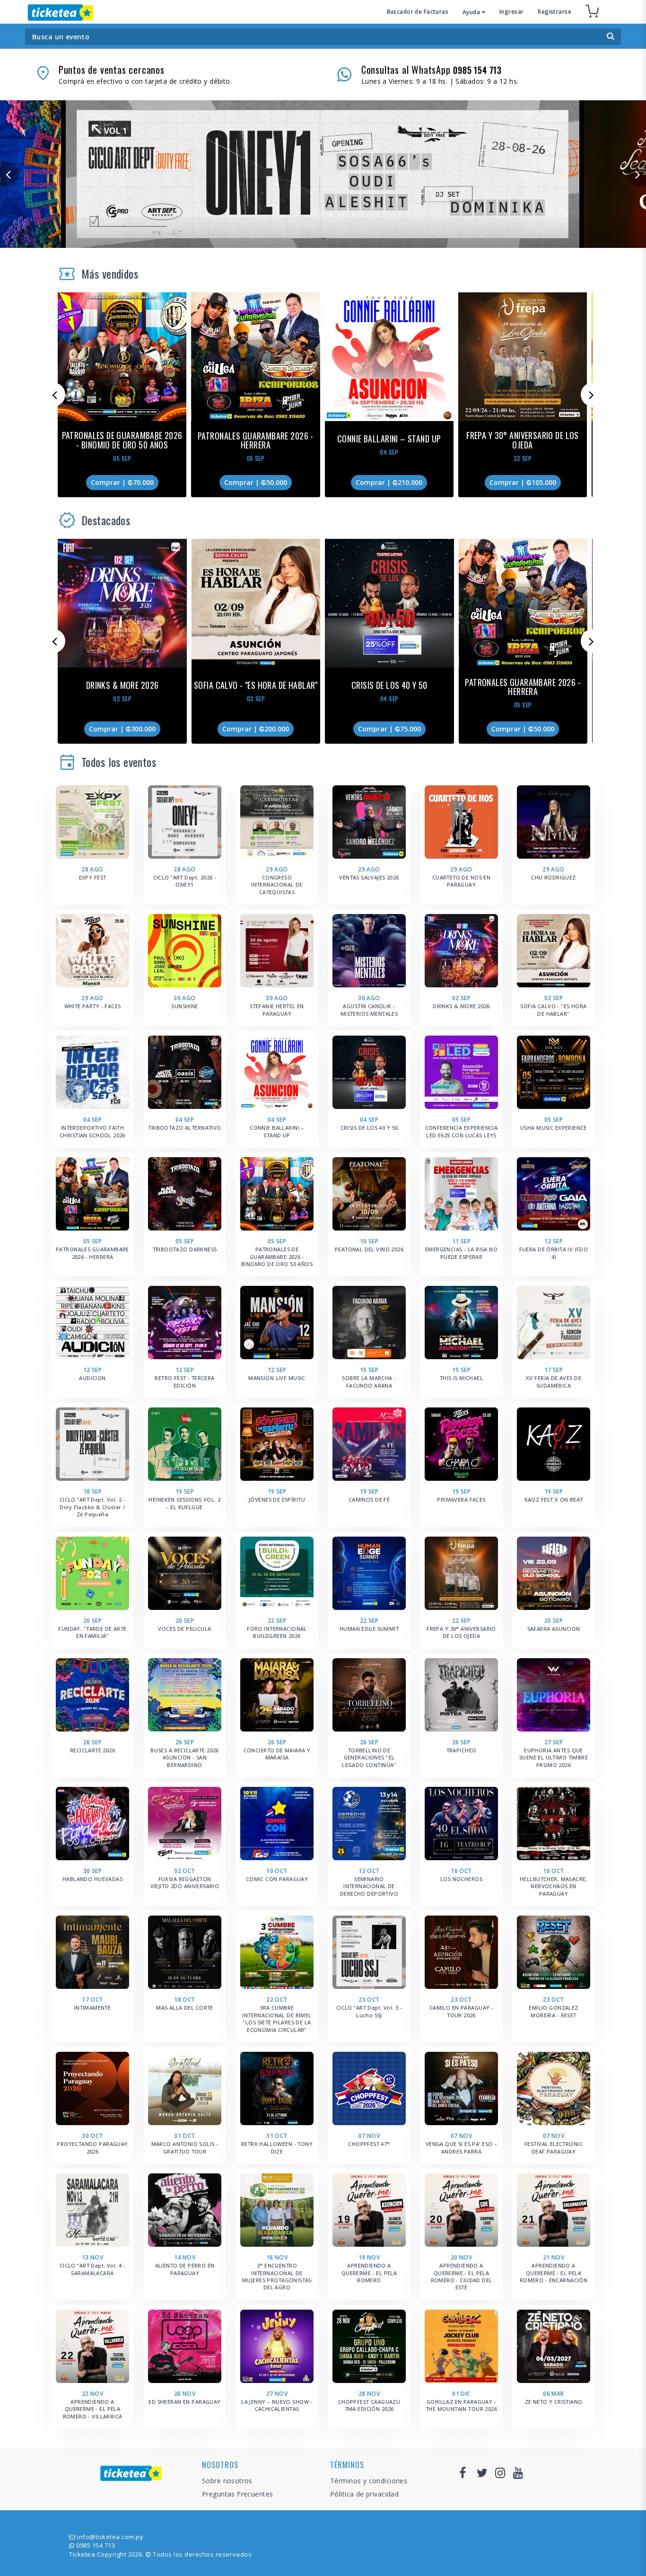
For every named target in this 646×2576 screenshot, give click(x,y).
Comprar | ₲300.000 (122, 729)
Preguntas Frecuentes (237, 2494)
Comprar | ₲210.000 (389, 482)
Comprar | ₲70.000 (122, 482)
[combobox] (323, 37)
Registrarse (554, 12)
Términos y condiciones (369, 2481)
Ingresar (511, 12)
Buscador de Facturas (418, 12)
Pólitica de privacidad (364, 2494)
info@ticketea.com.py (110, 2537)
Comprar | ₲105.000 (523, 482)
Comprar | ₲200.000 (256, 729)
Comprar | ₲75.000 (389, 729)
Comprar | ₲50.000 (256, 482)
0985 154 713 (96, 2545)
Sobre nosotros (227, 2481)
